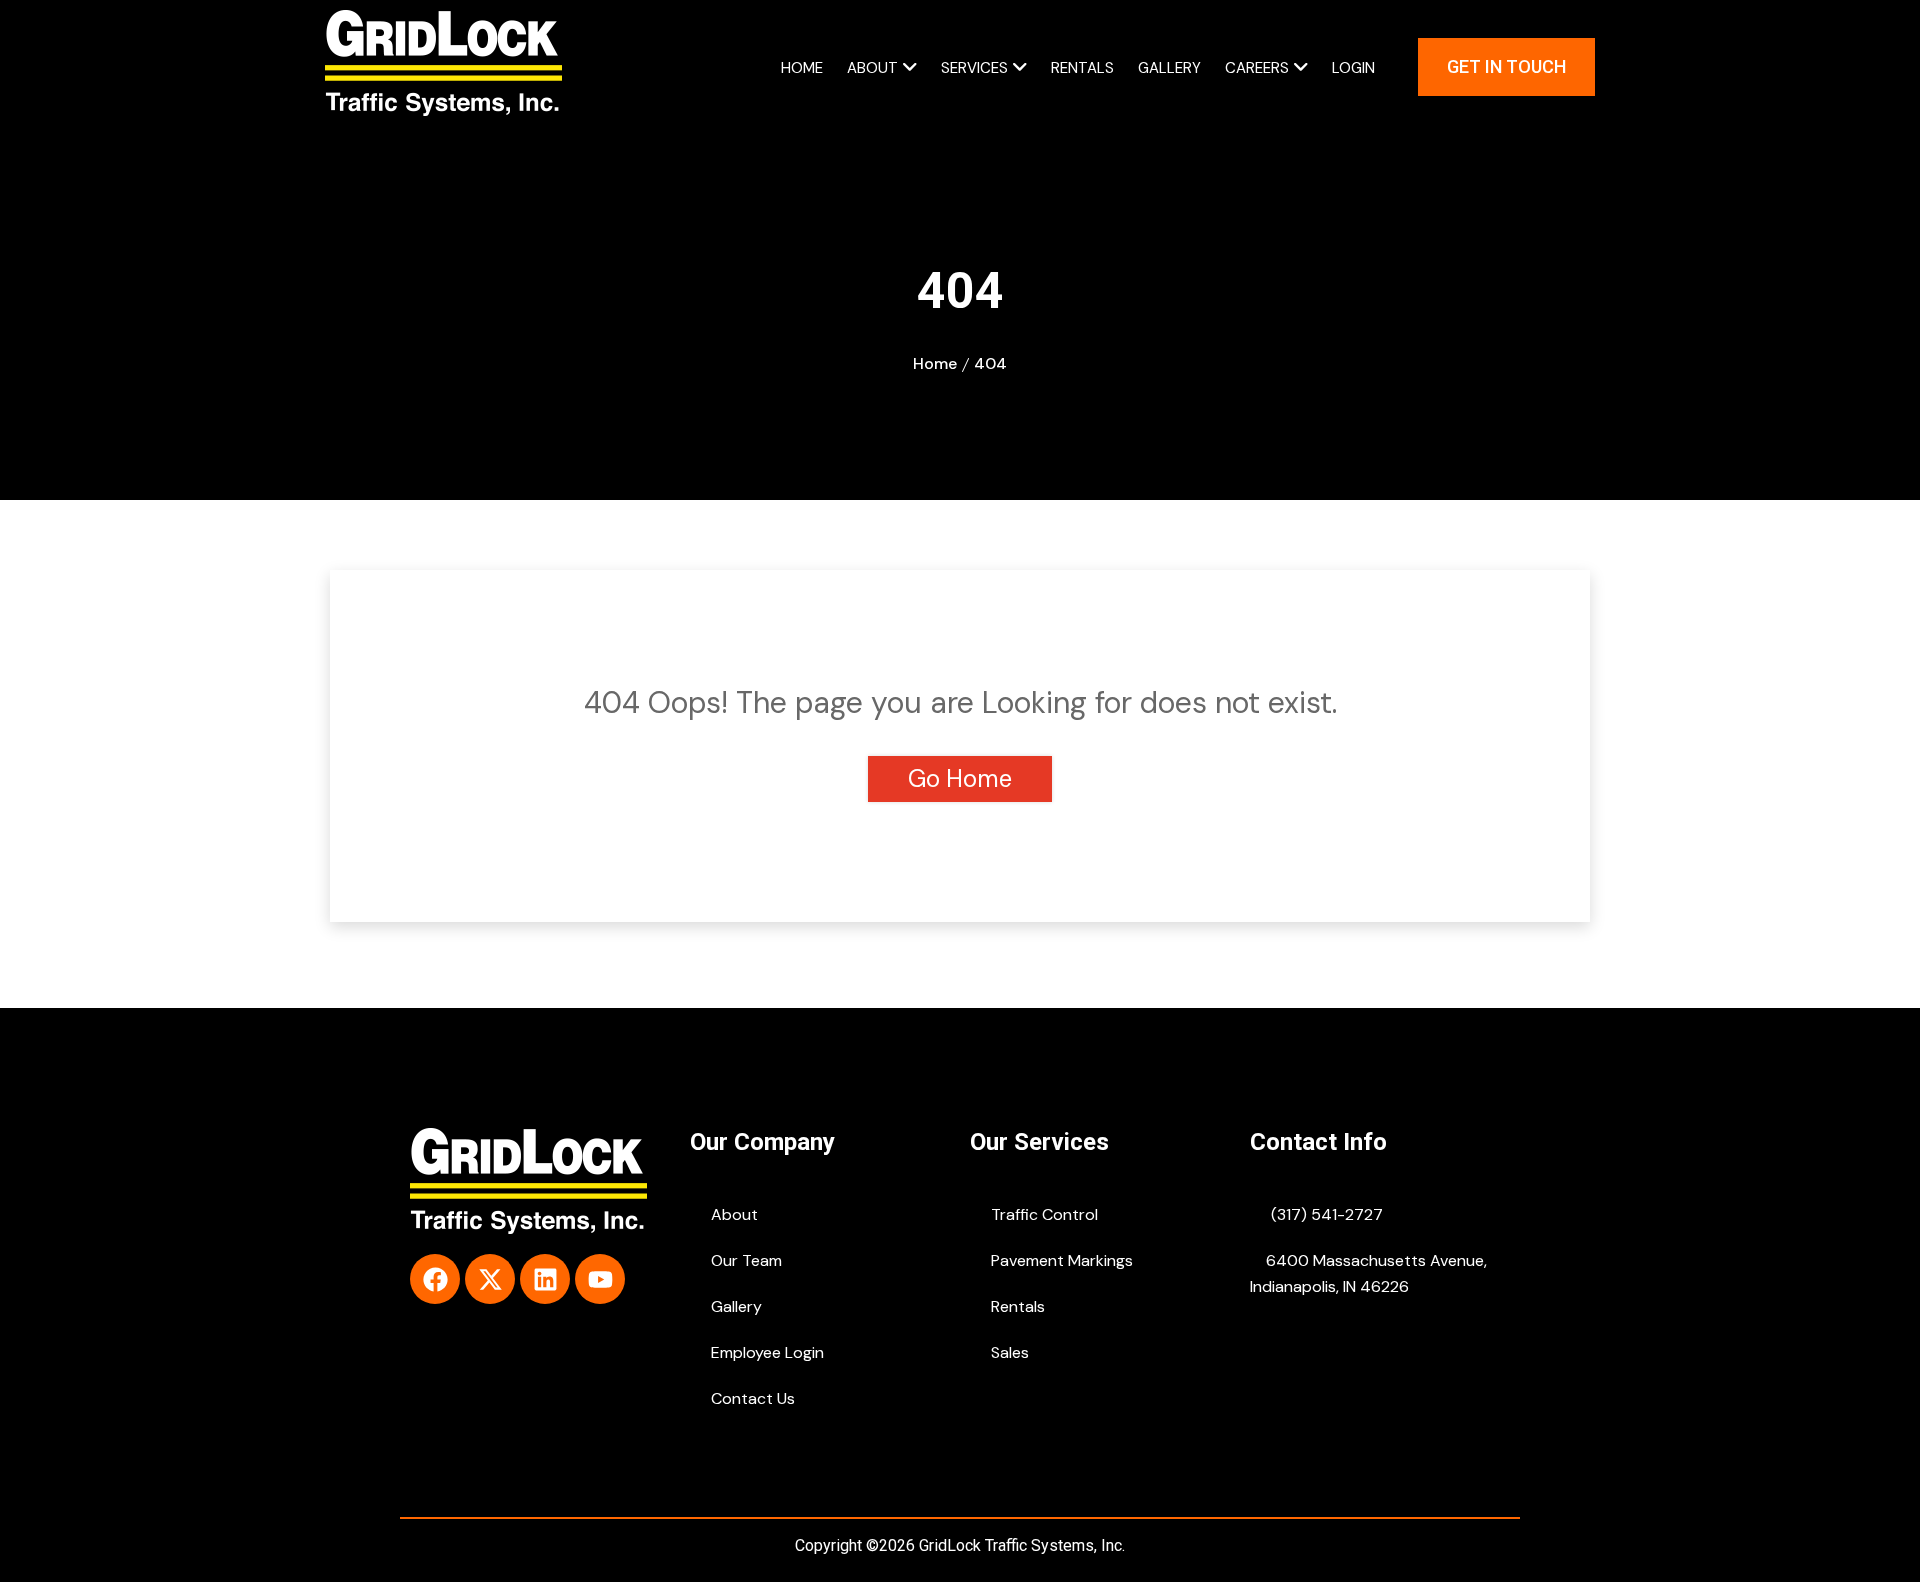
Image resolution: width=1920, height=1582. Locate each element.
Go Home (960, 778)
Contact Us (751, 1398)
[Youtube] (600, 1279)
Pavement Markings (1060, 1260)
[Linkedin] (545, 1279)
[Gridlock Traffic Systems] (443, 65)
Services (974, 68)
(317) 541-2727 (1325, 1214)
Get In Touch (1506, 66)
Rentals (1082, 68)
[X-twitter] (490, 1279)
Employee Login (765, 1352)
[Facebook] (435, 1279)
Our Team (744, 1260)
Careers (1257, 68)
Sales (1008, 1352)
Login (1353, 68)
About (872, 68)
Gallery (1169, 68)
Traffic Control (1042, 1214)
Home (802, 68)
